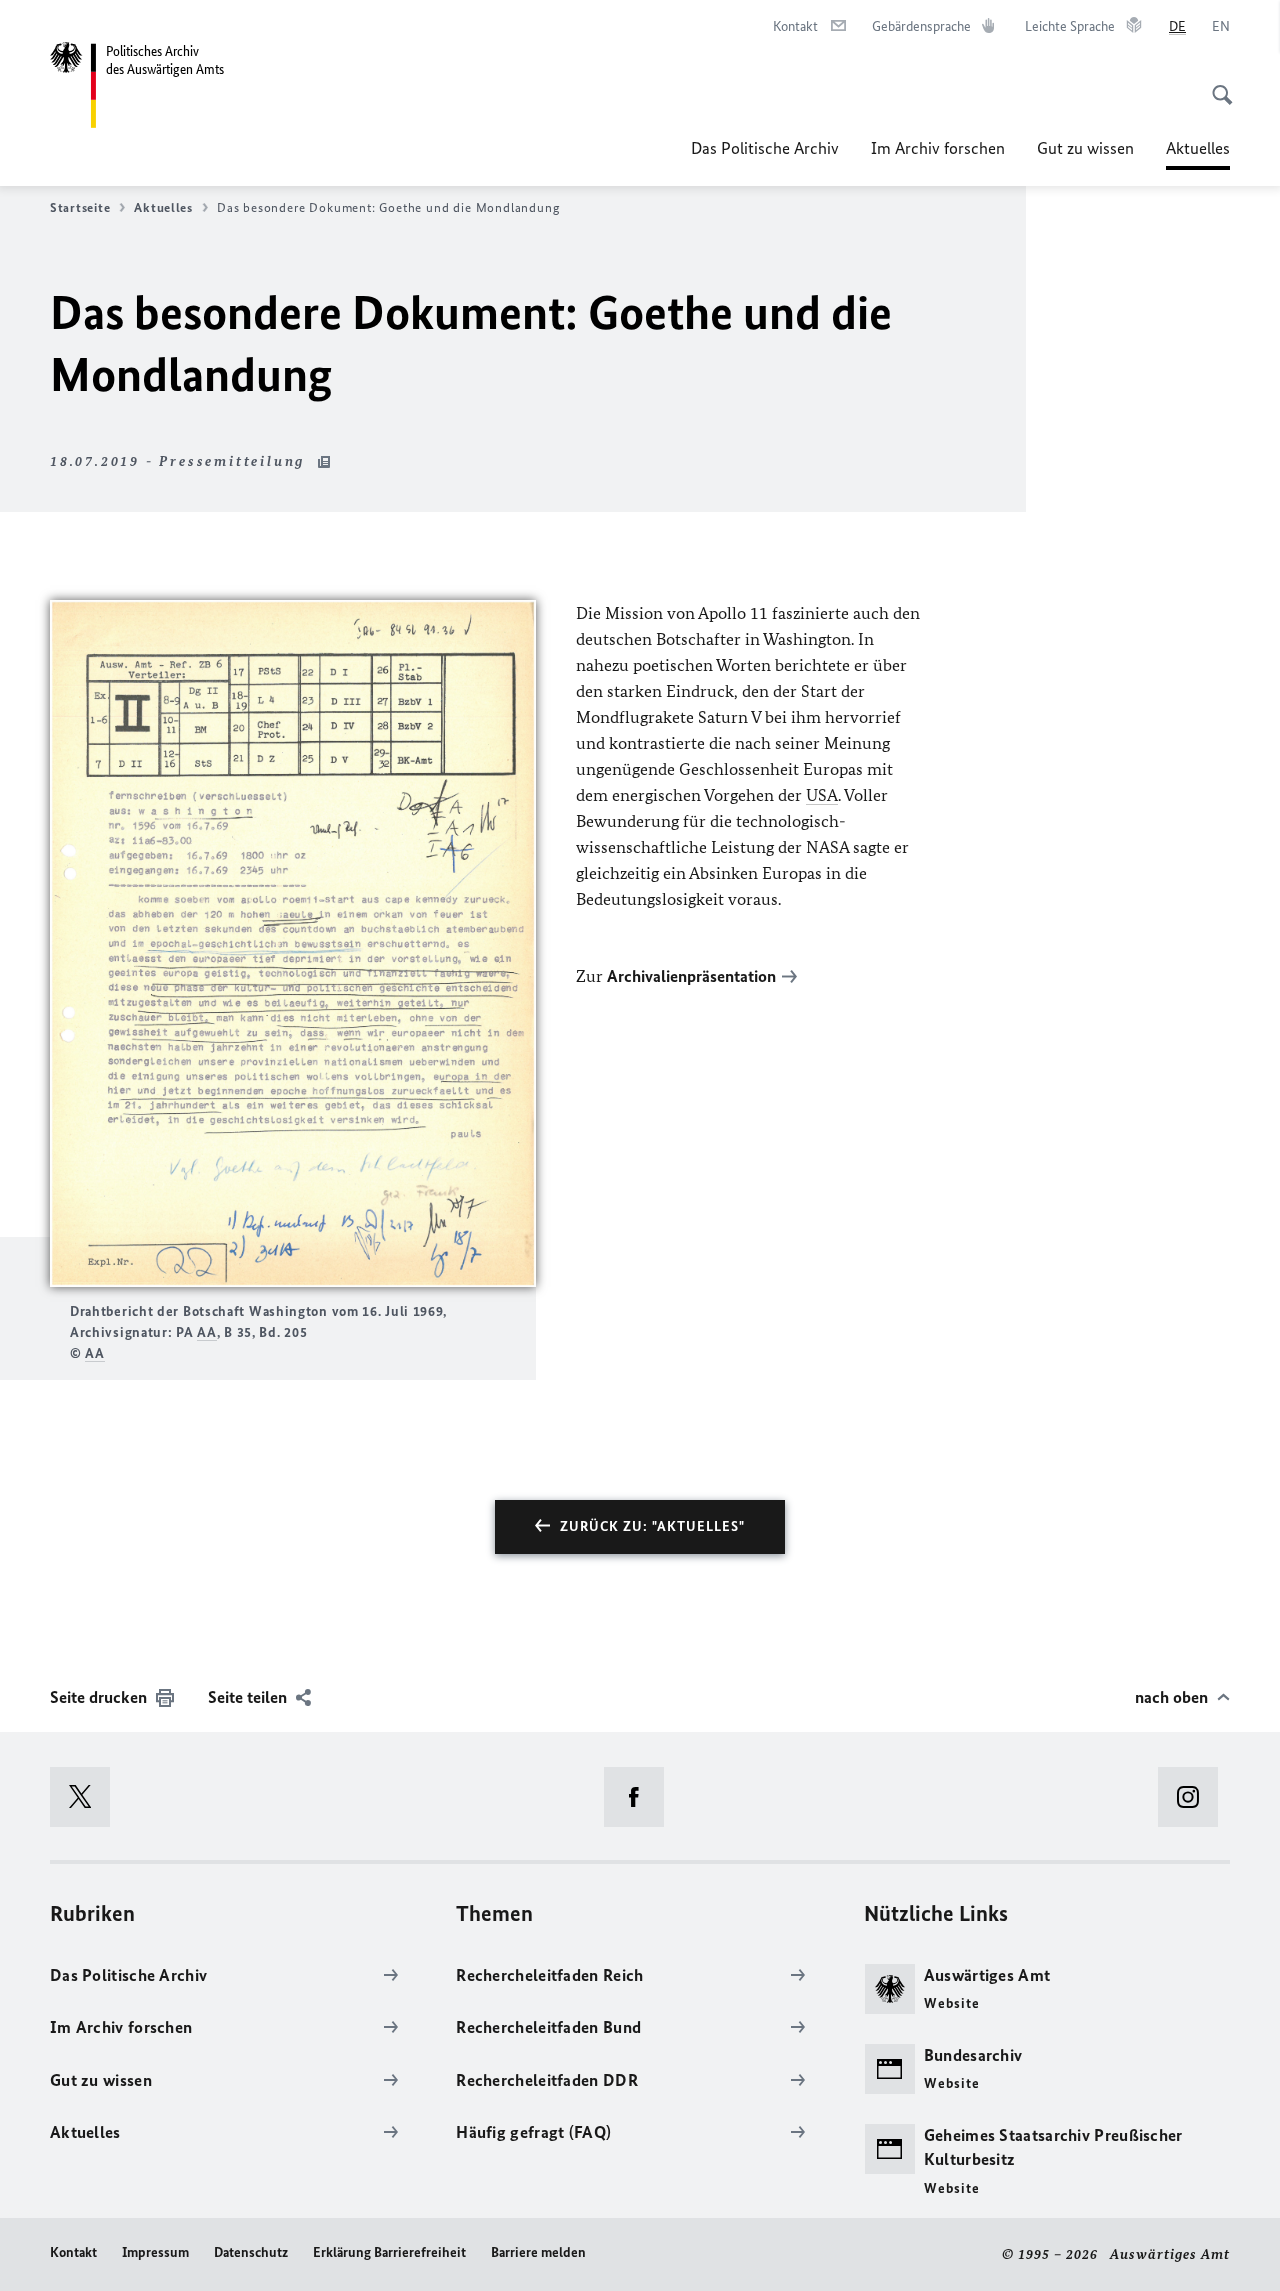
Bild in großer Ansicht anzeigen (293, 943)
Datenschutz (251, 2252)
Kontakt (73, 2252)
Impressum (155, 2252)
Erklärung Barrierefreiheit (389, 2252)
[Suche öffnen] (1216, 84)
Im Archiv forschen (938, 148)
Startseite (80, 207)
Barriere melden (538, 2252)
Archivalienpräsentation (691, 976)
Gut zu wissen (1085, 148)
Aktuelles (1198, 154)
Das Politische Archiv (765, 148)
